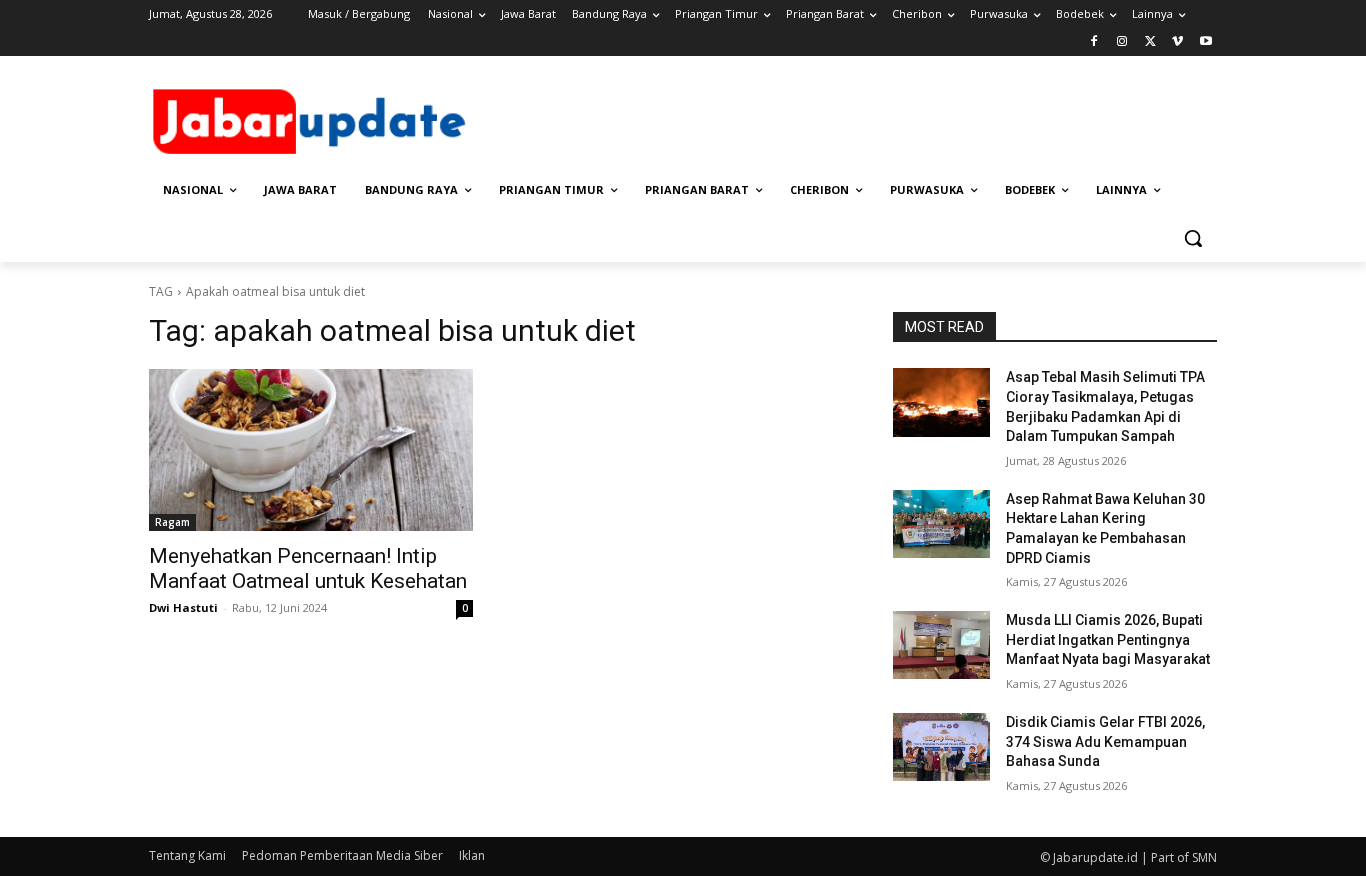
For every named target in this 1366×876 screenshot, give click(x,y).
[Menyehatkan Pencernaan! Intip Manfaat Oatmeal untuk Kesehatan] (311, 450)
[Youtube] (1205, 42)
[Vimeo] (1177, 42)
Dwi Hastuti (183, 607)
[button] (1193, 238)
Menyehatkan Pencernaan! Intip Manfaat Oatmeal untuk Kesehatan (308, 568)
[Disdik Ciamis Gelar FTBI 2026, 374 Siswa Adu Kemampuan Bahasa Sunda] (941, 747)
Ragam (172, 522)
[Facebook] (1094, 42)
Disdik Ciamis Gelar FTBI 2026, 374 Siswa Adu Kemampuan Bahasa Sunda (1105, 741)
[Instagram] (1122, 42)
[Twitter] (1150, 42)
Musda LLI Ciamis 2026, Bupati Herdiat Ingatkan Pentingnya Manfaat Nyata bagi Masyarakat (1108, 639)
